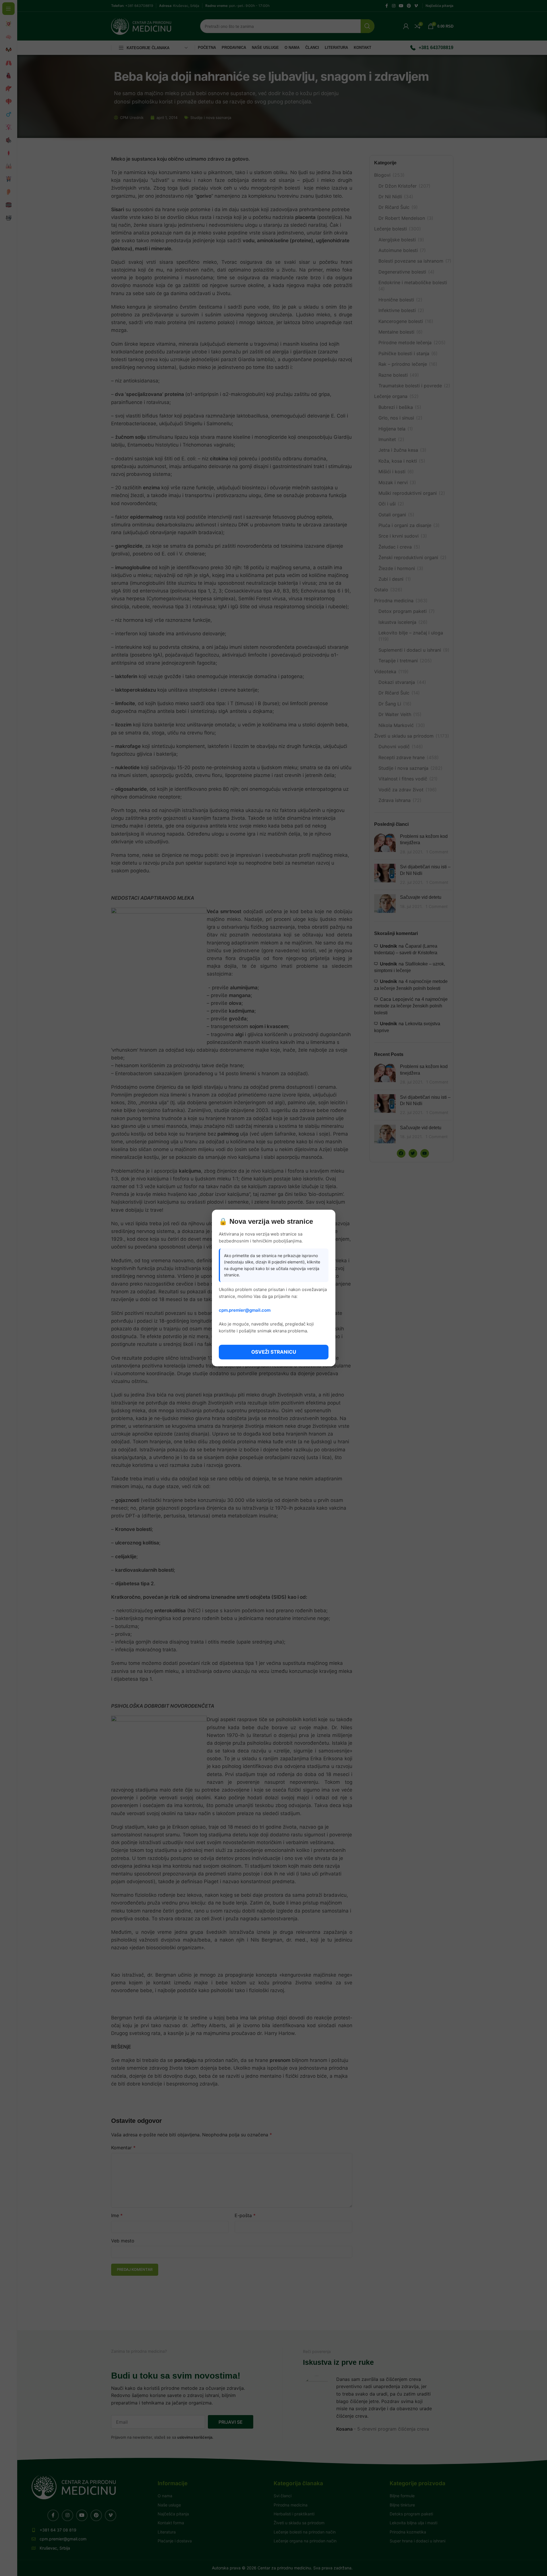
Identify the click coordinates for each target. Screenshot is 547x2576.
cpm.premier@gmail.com (245, 1310)
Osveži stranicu (274, 1352)
